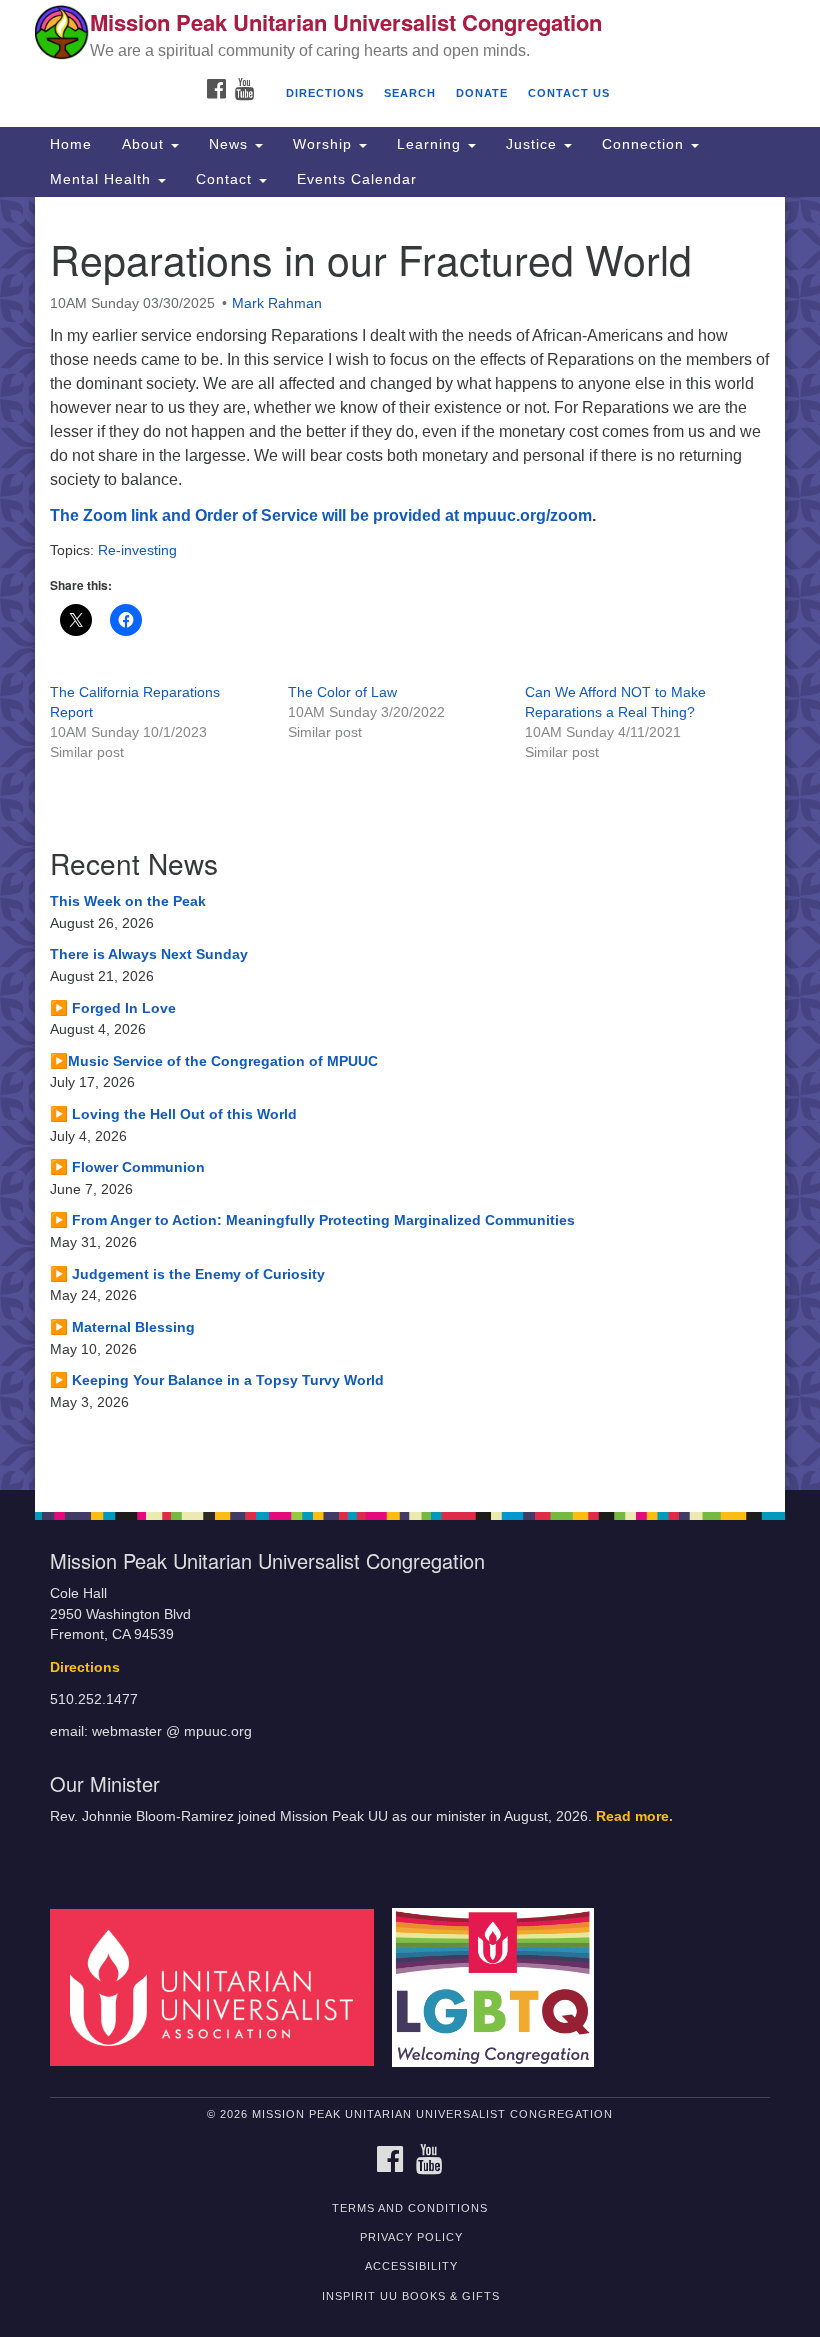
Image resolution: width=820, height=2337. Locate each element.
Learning (431, 144)
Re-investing (137, 550)
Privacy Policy (411, 2237)
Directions (325, 93)
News (231, 144)
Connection (645, 144)
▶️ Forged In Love (113, 1008)
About (145, 144)
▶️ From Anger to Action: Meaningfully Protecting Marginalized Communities (312, 1220)
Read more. (634, 1816)
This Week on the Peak (128, 901)
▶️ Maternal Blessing (122, 1327)
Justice (534, 144)
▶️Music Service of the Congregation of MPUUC (214, 1061)
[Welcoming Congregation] (500, 1986)
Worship (325, 144)
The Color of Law (342, 692)
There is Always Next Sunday (149, 954)
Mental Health (103, 179)
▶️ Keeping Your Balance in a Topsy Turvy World (217, 1380)
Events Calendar (357, 179)
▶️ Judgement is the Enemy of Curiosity (187, 1274)
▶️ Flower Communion (127, 1167)
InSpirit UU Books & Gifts (411, 2296)
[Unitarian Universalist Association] (219, 1986)
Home (71, 144)
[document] (410, 843)
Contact (226, 179)
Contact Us (569, 93)
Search (410, 93)
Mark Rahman (277, 303)
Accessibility (411, 2266)
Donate (482, 93)
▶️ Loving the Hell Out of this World (173, 1114)
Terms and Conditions (410, 2208)
